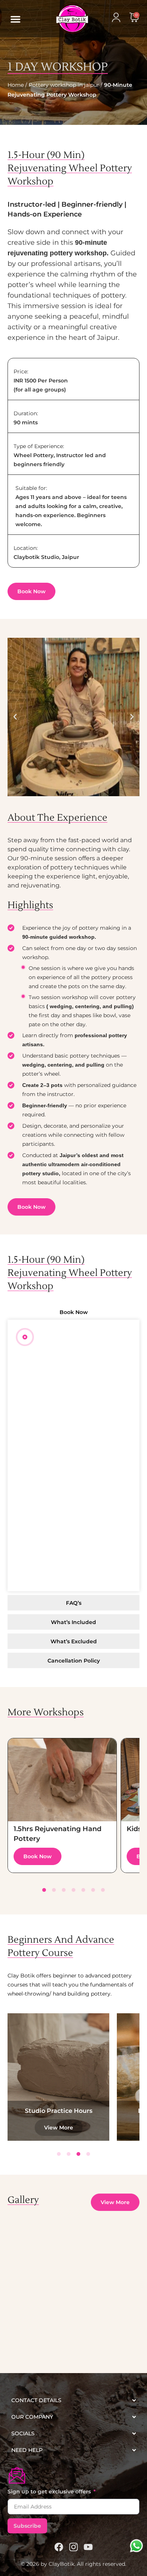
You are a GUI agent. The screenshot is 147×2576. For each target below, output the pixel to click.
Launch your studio (59, 2111)
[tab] (73, 1312)
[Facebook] (59, 2547)
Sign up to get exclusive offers (50, 2492)
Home (16, 85)
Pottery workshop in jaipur (64, 85)
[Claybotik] (62, 19)
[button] (15, 19)
